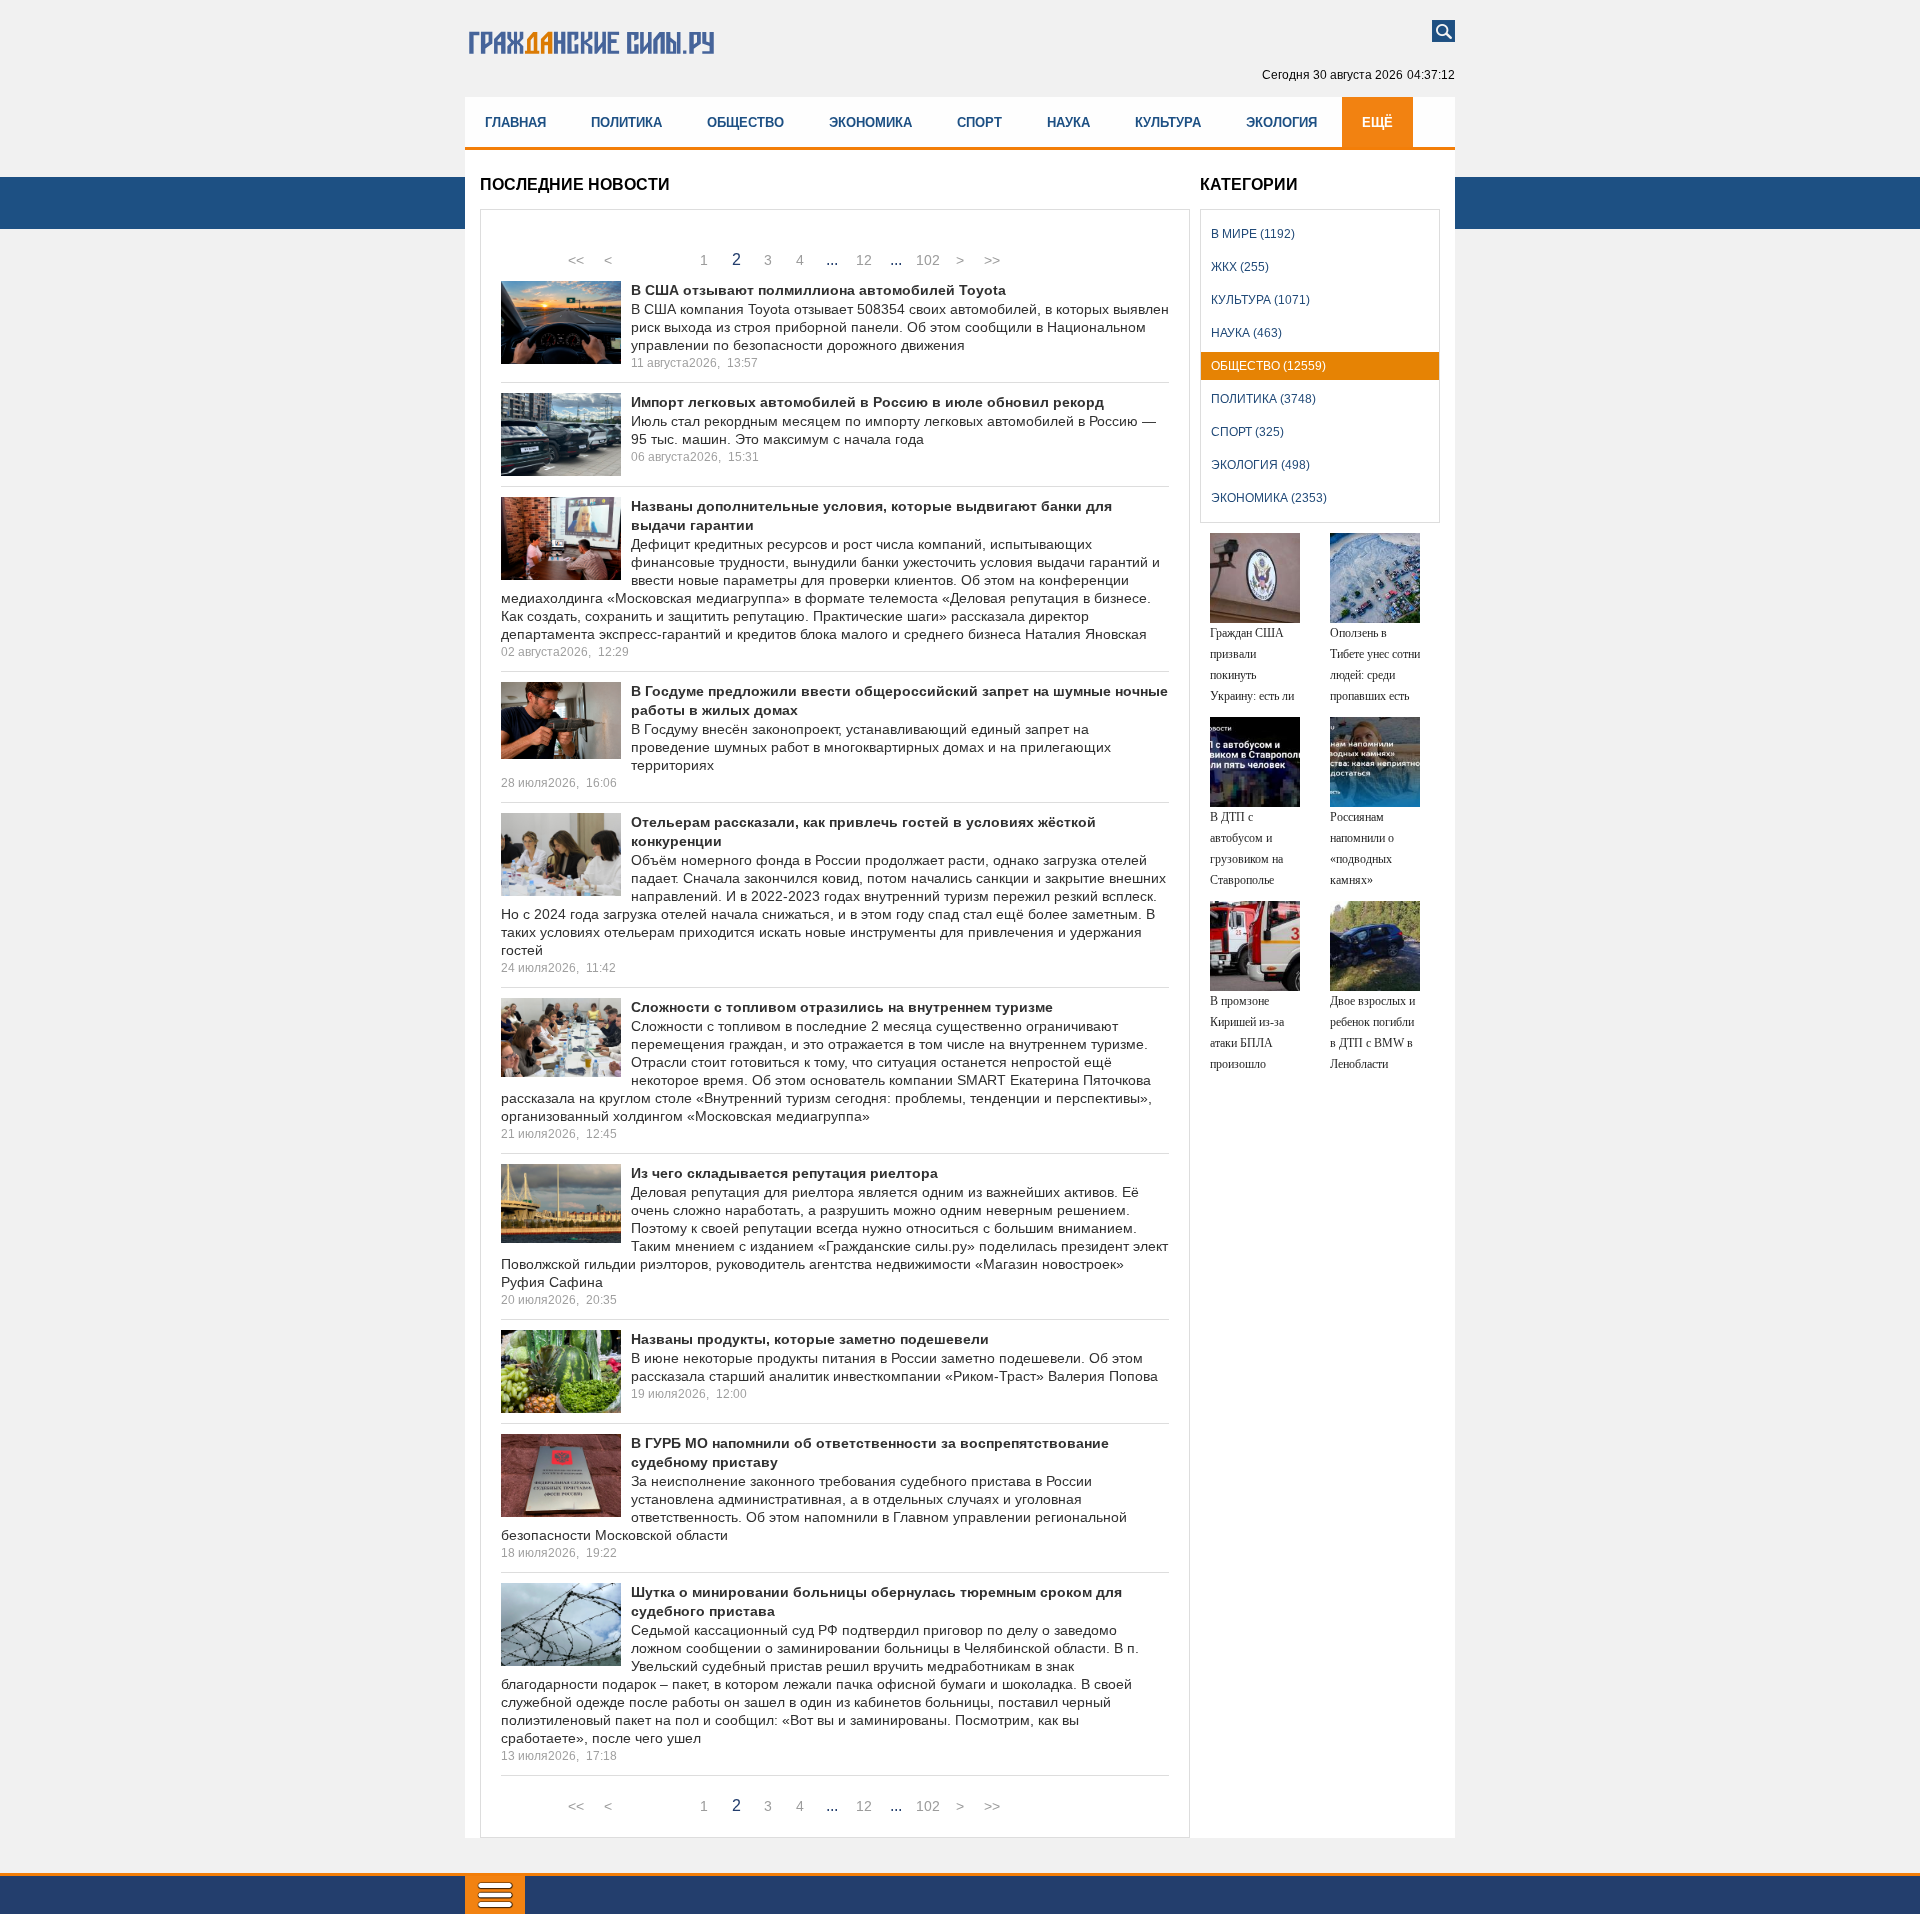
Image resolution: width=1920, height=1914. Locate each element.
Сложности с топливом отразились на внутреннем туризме (842, 1007)
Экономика (870, 122)
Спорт (979, 122)
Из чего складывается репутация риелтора (784, 1173)
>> (992, 260)
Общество (745, 122)
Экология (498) (1260, 465)
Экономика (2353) (1269, 498)
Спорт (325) (1247, 432)
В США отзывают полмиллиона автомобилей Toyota (818, 290)
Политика (626, 122)
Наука (1068, 122)
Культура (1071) (1260, 300)
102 (928, 260)
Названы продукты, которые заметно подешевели (810, 1339)
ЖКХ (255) (1240, 267)
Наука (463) (1246, 333)
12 (864, 260)
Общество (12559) (1268, 366)
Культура (1168, 122)
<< (576, 260)
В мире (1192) (1253, 234)
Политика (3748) (1263, 399)
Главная (515, 122)
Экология (1281, 122)
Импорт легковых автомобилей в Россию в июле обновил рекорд (867, 402)
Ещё (1377, 122)
